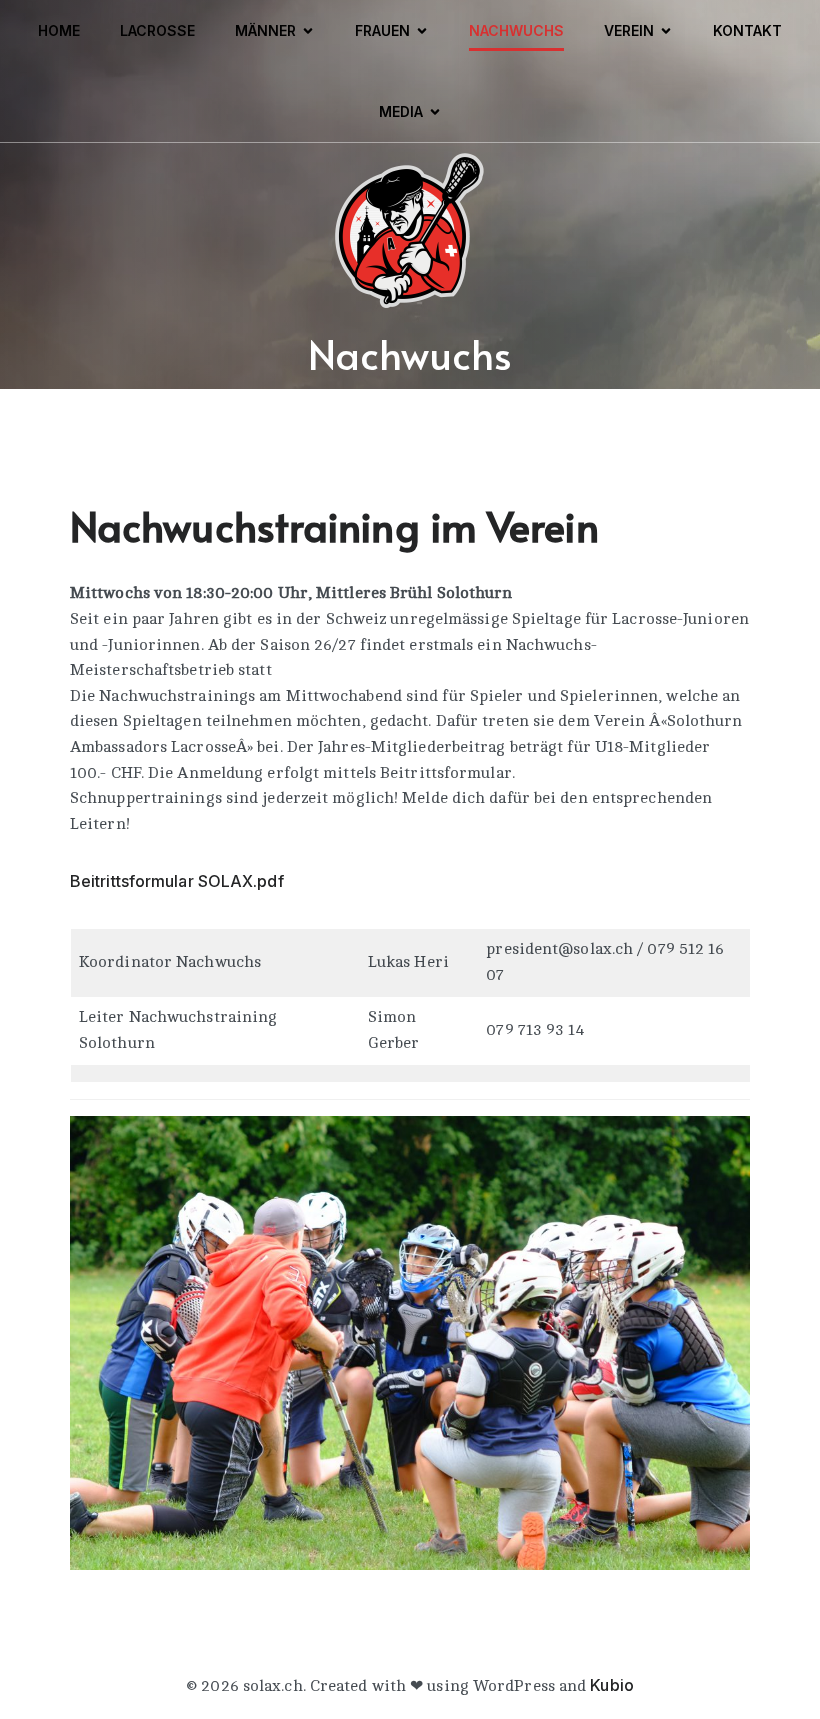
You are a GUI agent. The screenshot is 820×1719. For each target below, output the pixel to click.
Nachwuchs (516, 30)
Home (59, 30)
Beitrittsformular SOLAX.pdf (177, 881)
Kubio (612, 1685)
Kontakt (747, 30)
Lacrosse (157, 30)
